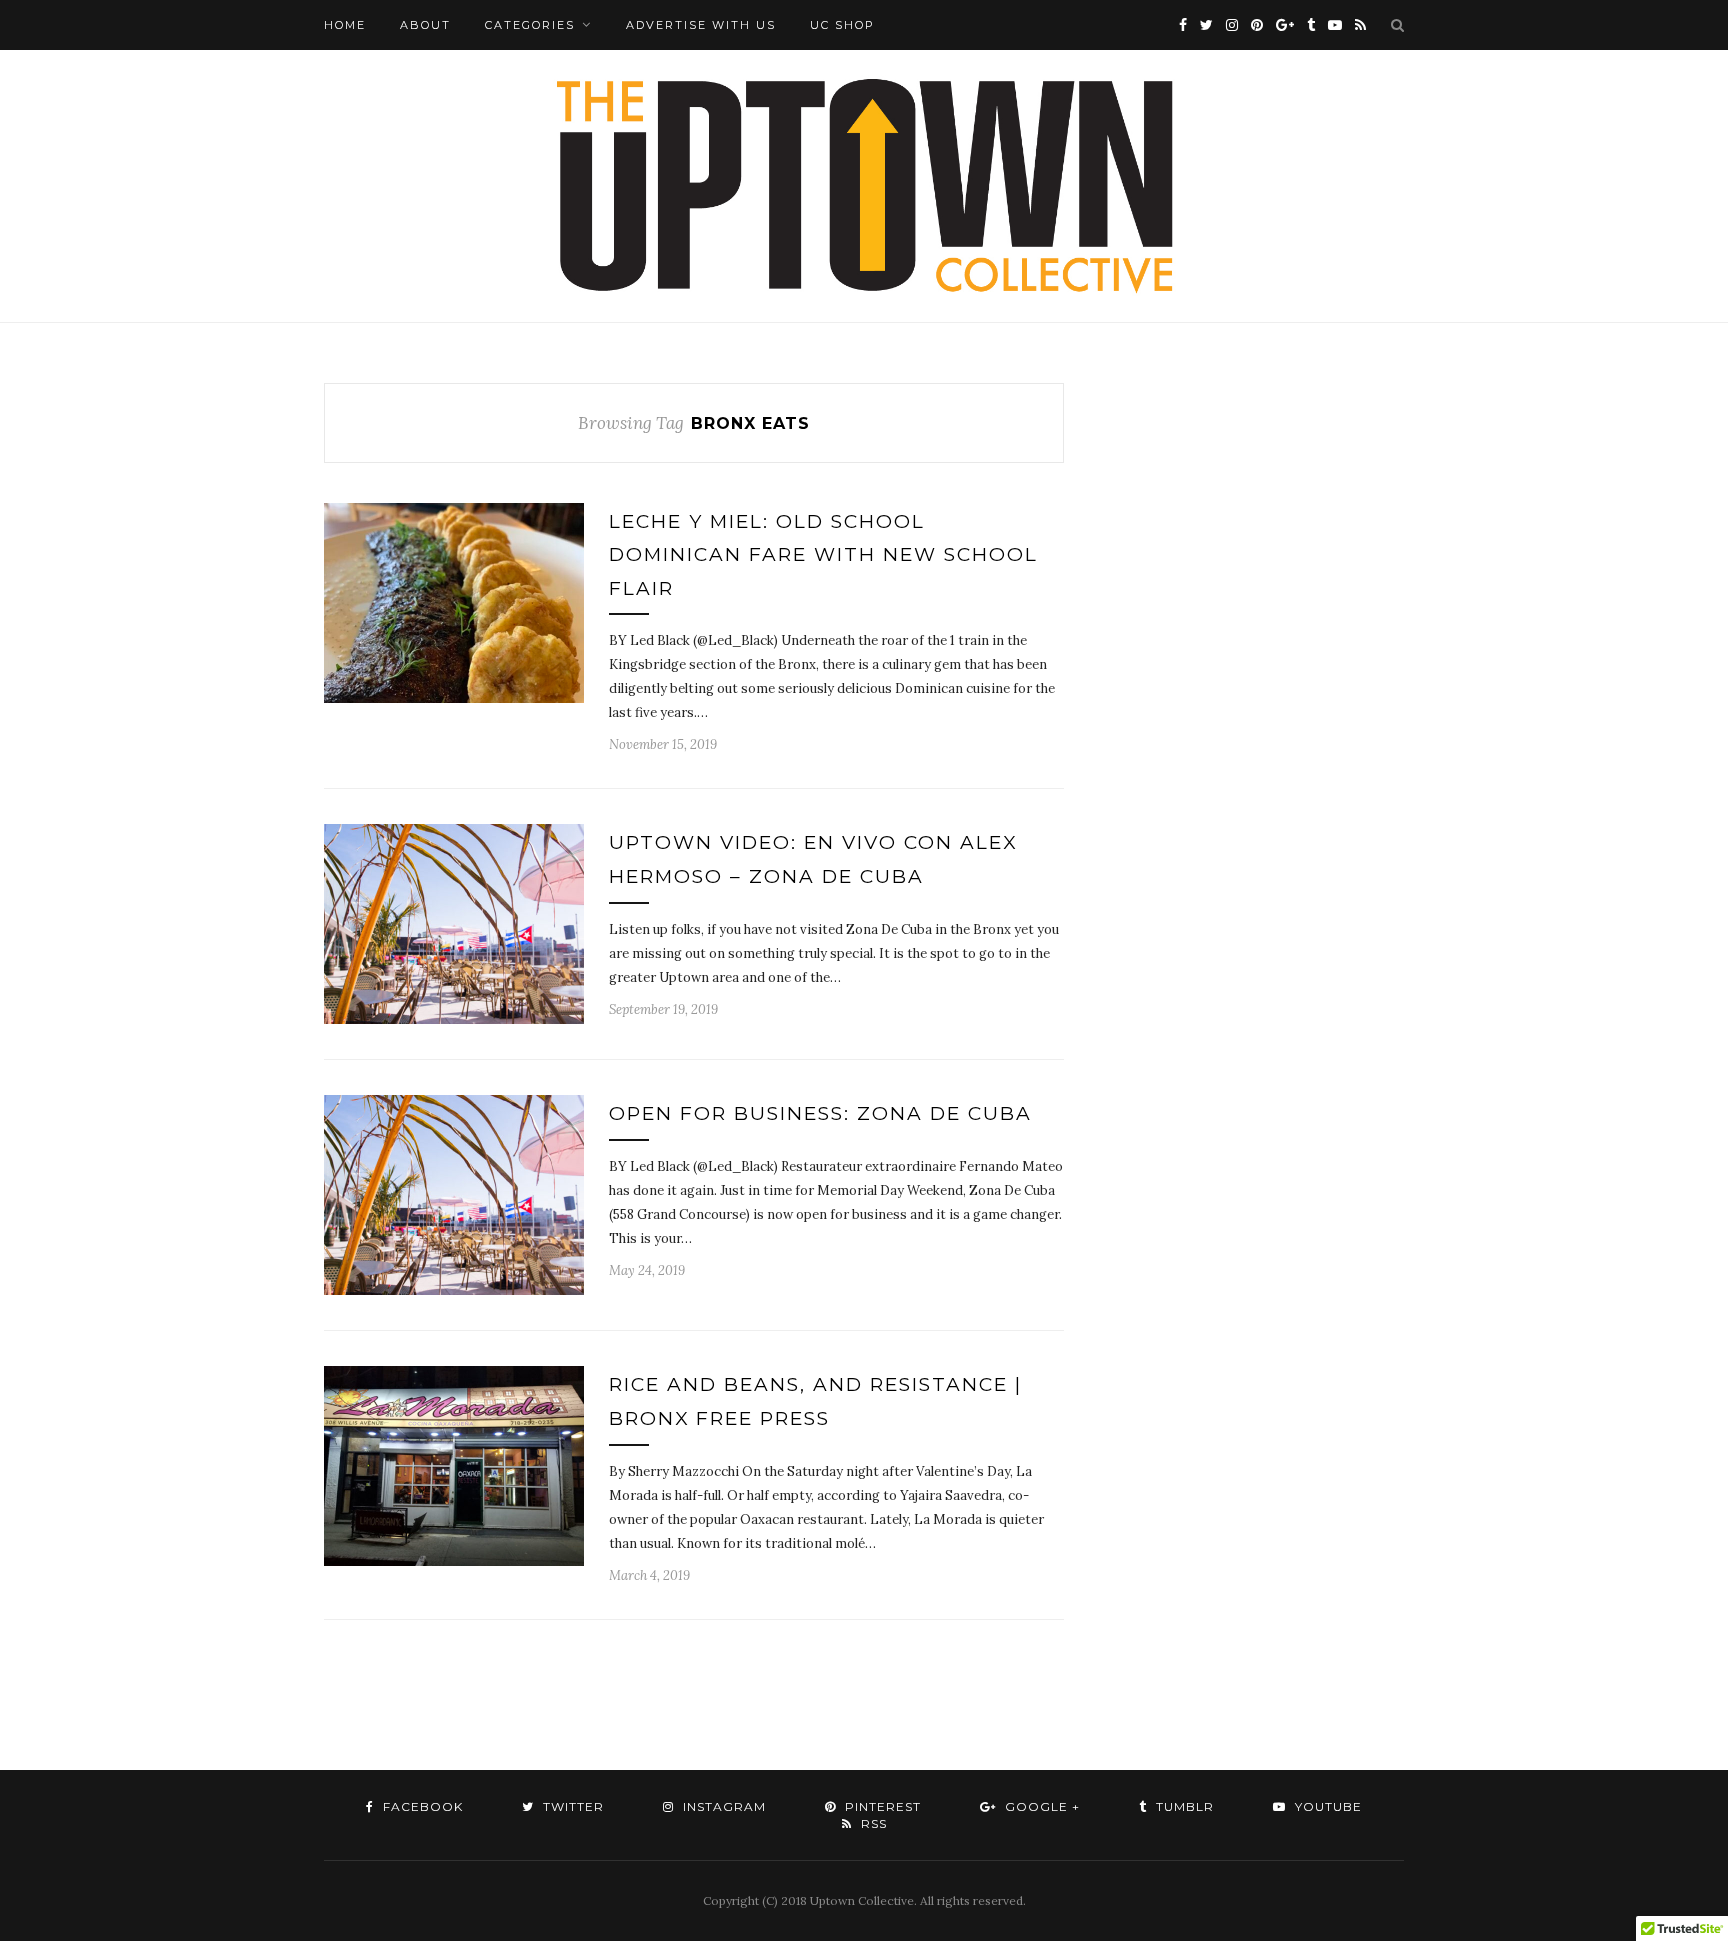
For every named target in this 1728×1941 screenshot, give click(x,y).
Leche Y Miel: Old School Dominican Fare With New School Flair (823, 555)
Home (345, 25)
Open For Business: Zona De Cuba (820, 1113)
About (425, 25)
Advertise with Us (701, 25)
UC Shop (842, 25)
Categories (530, 25)
